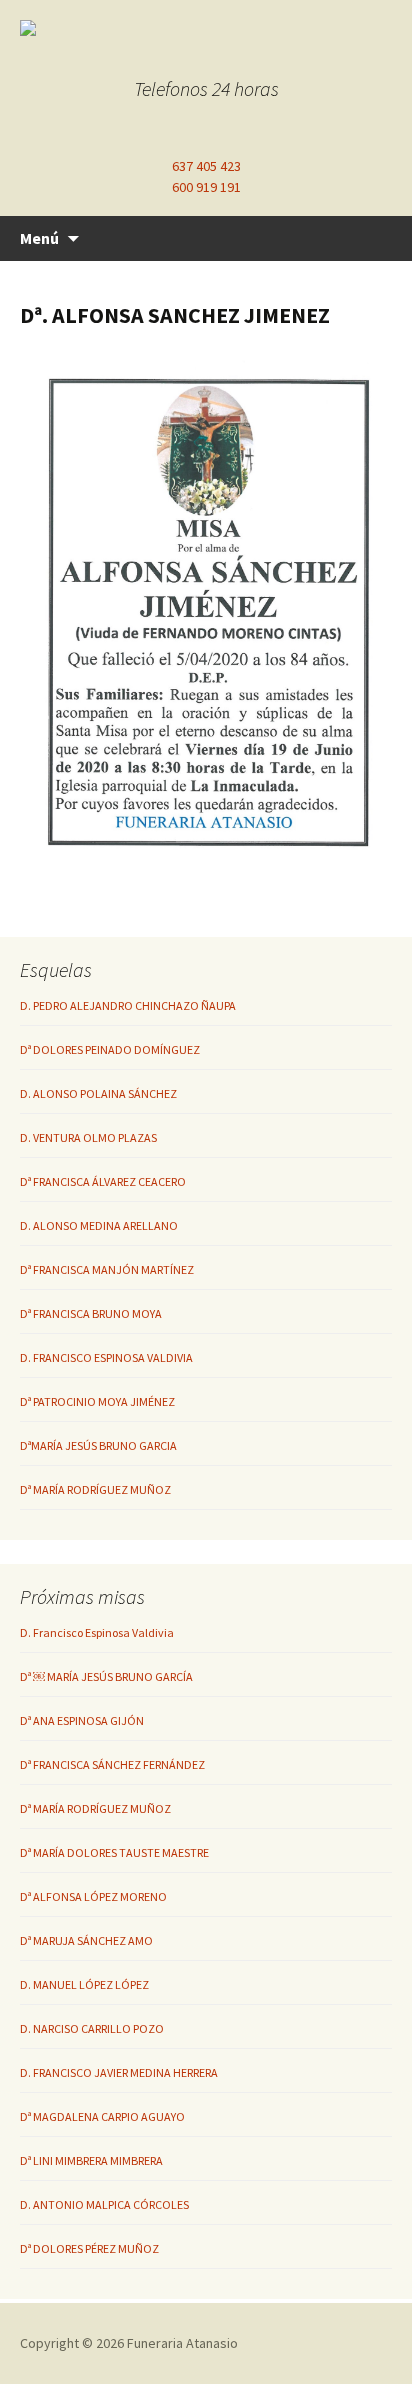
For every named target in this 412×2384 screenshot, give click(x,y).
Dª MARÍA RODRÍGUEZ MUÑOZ (95, 1489)
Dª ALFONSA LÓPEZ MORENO (93, 1896)
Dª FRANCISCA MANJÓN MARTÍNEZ (107, 1269)
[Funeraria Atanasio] (190, 28)
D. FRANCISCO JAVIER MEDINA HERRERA (119, 2072)
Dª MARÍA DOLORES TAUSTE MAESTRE (114, 1852)
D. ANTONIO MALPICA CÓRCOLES (104, 2204)
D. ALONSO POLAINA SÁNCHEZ (98, 1093)
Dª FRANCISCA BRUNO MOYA (91, 1313)
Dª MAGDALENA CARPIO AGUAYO (102, 2116)
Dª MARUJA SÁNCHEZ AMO (86, 1940)
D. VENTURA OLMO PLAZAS (88, 1137)
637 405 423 (206, 166)
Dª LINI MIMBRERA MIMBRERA (91, 2160)
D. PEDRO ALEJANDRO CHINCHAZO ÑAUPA (128, 1005)
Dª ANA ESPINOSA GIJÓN (82, 1720)
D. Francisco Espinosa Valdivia (97, 1632)
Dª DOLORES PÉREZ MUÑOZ (89, 2248)
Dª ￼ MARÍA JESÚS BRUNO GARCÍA (106, 1676)
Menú (39, 238)
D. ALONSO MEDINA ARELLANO (99, 1225)
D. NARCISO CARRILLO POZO (92, 2028)
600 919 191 (206, 187)
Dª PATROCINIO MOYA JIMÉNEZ (97, 1401)
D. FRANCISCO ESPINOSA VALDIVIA (106, 1357)
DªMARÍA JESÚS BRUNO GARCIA (98, 1445)
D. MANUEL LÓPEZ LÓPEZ (84, 1984)
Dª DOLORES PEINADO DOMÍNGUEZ (110, 1049)
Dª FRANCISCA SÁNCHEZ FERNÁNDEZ (112, 1764)
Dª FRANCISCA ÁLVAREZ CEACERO (103, 1181)
